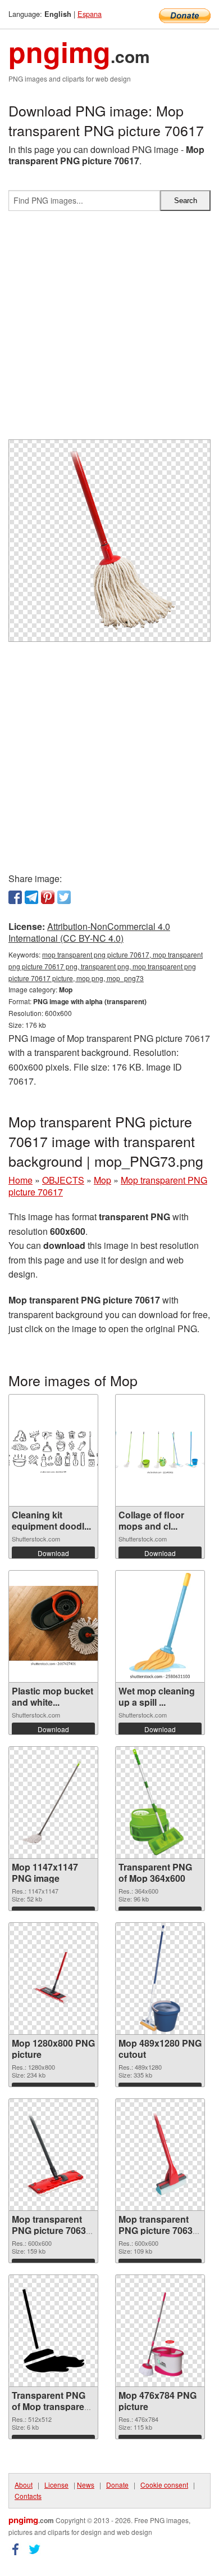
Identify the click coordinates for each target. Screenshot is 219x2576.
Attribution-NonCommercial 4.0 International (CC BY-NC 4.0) (89, 932)
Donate (117, 2485)
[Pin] (48, 897)
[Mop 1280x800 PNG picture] (53, 1978)
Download (53, 1553)
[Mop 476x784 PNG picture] (160, 2331)
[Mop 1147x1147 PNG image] (53, 1802)
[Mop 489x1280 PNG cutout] (160, 1979)
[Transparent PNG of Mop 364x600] (160, 1802)
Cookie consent (164, 2485)
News (86, 2485)
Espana (90, 14)
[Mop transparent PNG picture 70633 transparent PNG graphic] (53, 2155)
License (56, 2485)
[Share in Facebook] (15, 897)
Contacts (28, 2496)
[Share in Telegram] (31, 897)
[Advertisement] (109, 330)
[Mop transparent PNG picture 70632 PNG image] (160, 2155)
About (24, 2485)
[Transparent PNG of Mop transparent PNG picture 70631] (53, 2331)
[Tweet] (64, 897)
